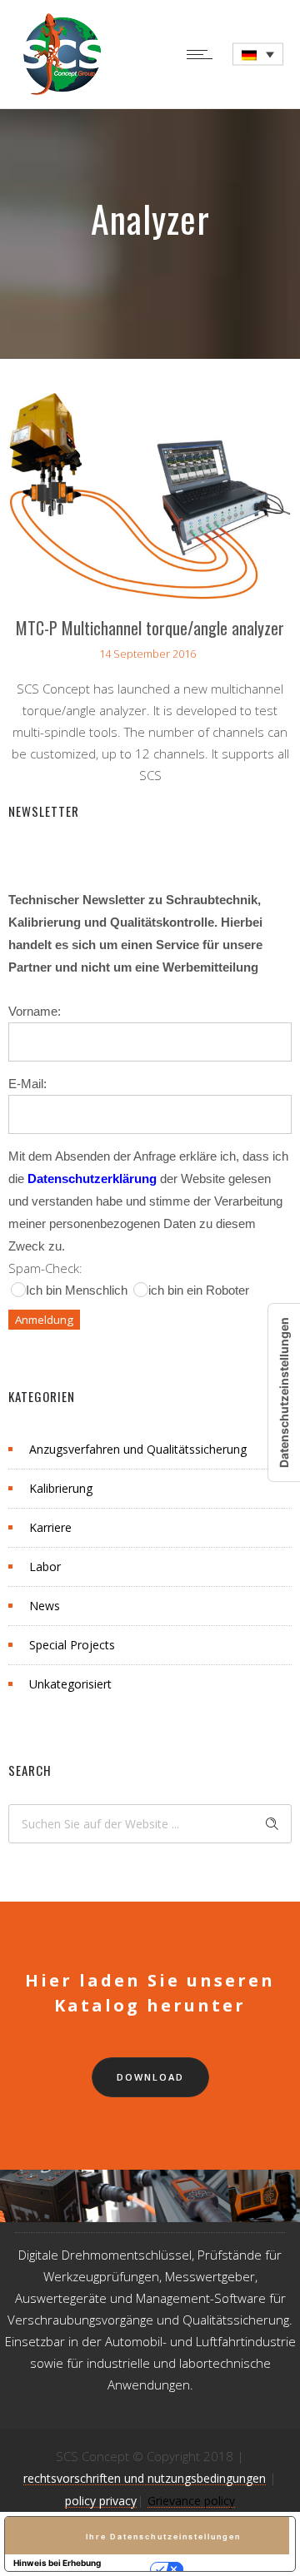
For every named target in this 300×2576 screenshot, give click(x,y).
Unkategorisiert (70, 1684)
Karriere (50, 1527)
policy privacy (101, 2501)
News (45, 1606)
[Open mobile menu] (203, 54)
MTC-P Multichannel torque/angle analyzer (150, 628)
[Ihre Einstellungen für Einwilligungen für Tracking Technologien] (284, 1392)
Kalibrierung (61, 1488)
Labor (45, 1566)
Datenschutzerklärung (92, 1179)
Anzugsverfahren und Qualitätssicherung (138, 1449)
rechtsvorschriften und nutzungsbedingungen (145, 2478)
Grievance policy (191, 2501)
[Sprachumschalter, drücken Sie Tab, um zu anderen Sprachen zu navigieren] (258, 55)
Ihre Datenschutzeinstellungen (163, 2536)
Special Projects (72, 1645)
